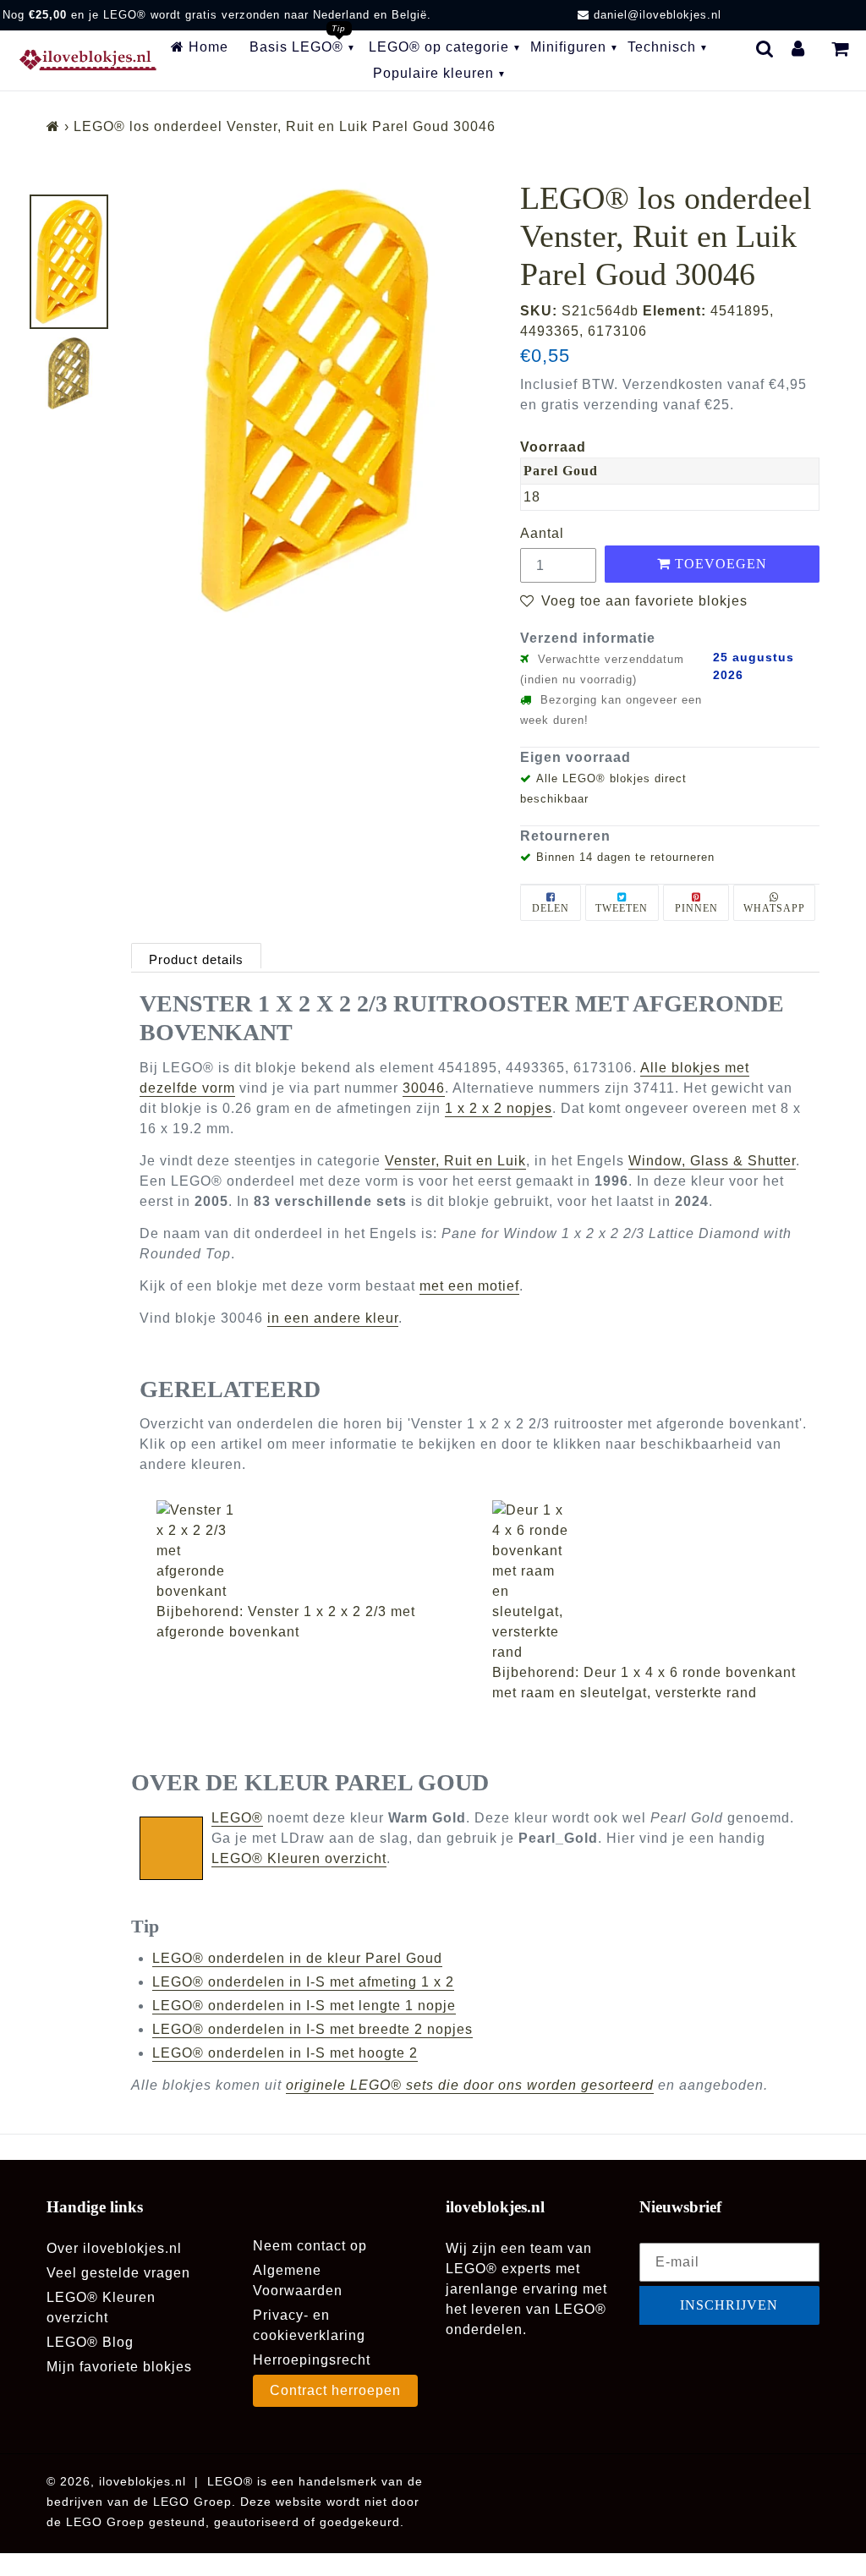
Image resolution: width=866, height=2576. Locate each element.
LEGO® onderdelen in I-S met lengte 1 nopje (304, 2006)
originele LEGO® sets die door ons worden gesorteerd (470, 2085)
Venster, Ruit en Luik (455, 1161)
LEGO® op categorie (439, 47)
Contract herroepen (335, 2390)
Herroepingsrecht (312, 2360)
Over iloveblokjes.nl (114, 2248)
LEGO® (237, 1818)
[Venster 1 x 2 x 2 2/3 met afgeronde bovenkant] (316, 1551)
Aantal (542, 533)
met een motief (469, 1286)
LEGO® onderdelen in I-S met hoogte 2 (285, 2053)
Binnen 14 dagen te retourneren (625, 857)
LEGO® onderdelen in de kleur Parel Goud (297, 1958)
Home (206, 47)
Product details (196, 959)
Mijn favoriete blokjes (119, 2367)
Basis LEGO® (296, 47)
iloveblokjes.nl (143, 2481)
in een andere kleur (333, 1318)
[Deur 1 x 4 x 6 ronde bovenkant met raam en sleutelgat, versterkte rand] (652, 1581)
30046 (424, 1088)
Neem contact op (310, 2246)
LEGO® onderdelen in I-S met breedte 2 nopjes (312, 2029)
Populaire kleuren (433, 73)
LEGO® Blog (90, 2342)
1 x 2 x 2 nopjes (499, 1108)
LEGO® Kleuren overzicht (299, 1858)
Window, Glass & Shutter (712, 1161)
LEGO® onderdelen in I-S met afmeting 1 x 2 (303, 1982)
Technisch (662, 47)
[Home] (53, 126)
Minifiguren (568, 47)
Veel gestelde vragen (118, 2273)
